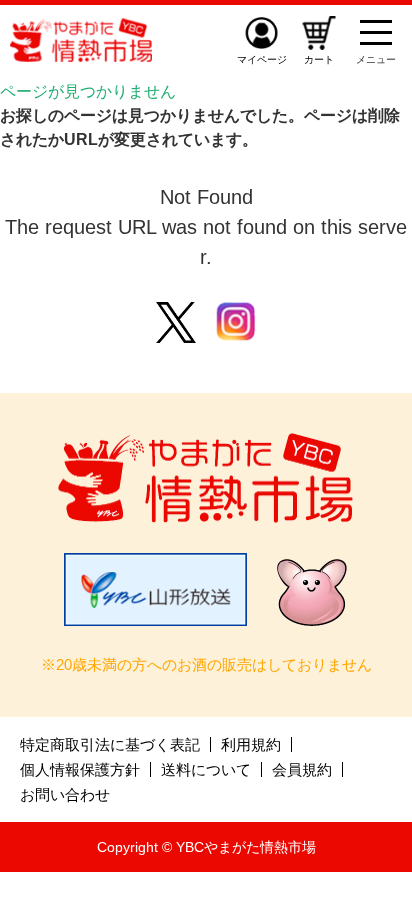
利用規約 (251, 744)
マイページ (262, 59)
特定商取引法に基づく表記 (110, 744)
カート (319, 59)
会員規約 (302, 769)
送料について (206, 769)
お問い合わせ (65, 794)
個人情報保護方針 (80, 769)
